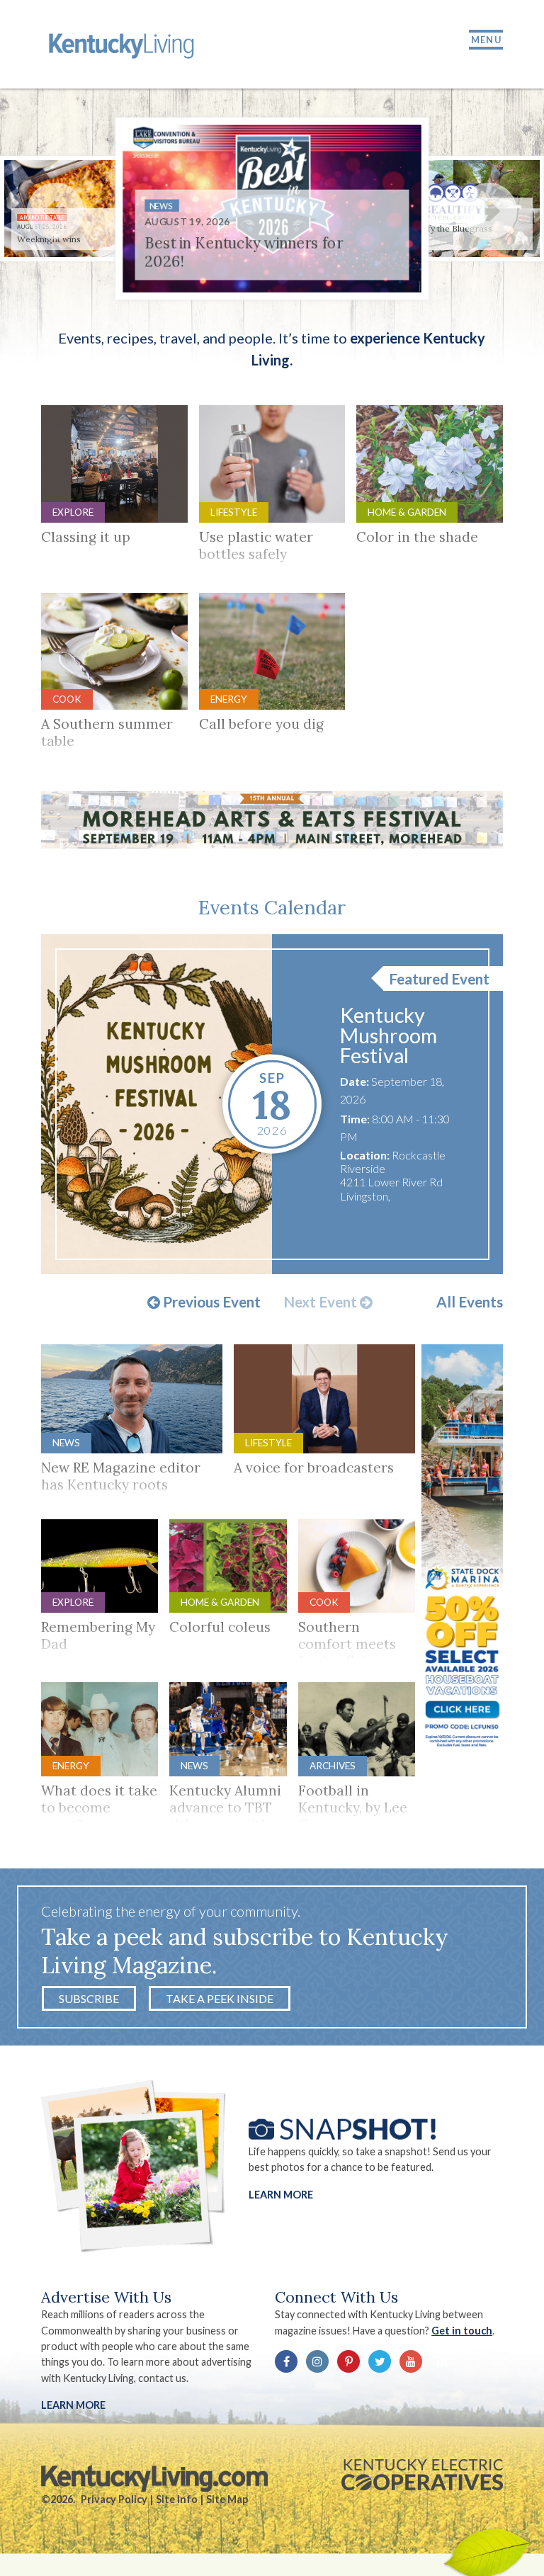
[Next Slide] (489, 211)
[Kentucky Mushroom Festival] (157, 1104)
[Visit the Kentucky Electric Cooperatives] (422, 2475)
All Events (470, 1302)
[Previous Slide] (55, 211)
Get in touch (462, 2331)
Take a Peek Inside (220, 1998)
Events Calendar (272, 907)
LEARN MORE (73, 2405)
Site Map (227, 2499)
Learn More (281, 2195)
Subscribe (89, 1998)
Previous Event (210, 1303)
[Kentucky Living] (124, 44)
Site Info (177, 2499)
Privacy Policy (114, 2499)
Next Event (322, 1303)
